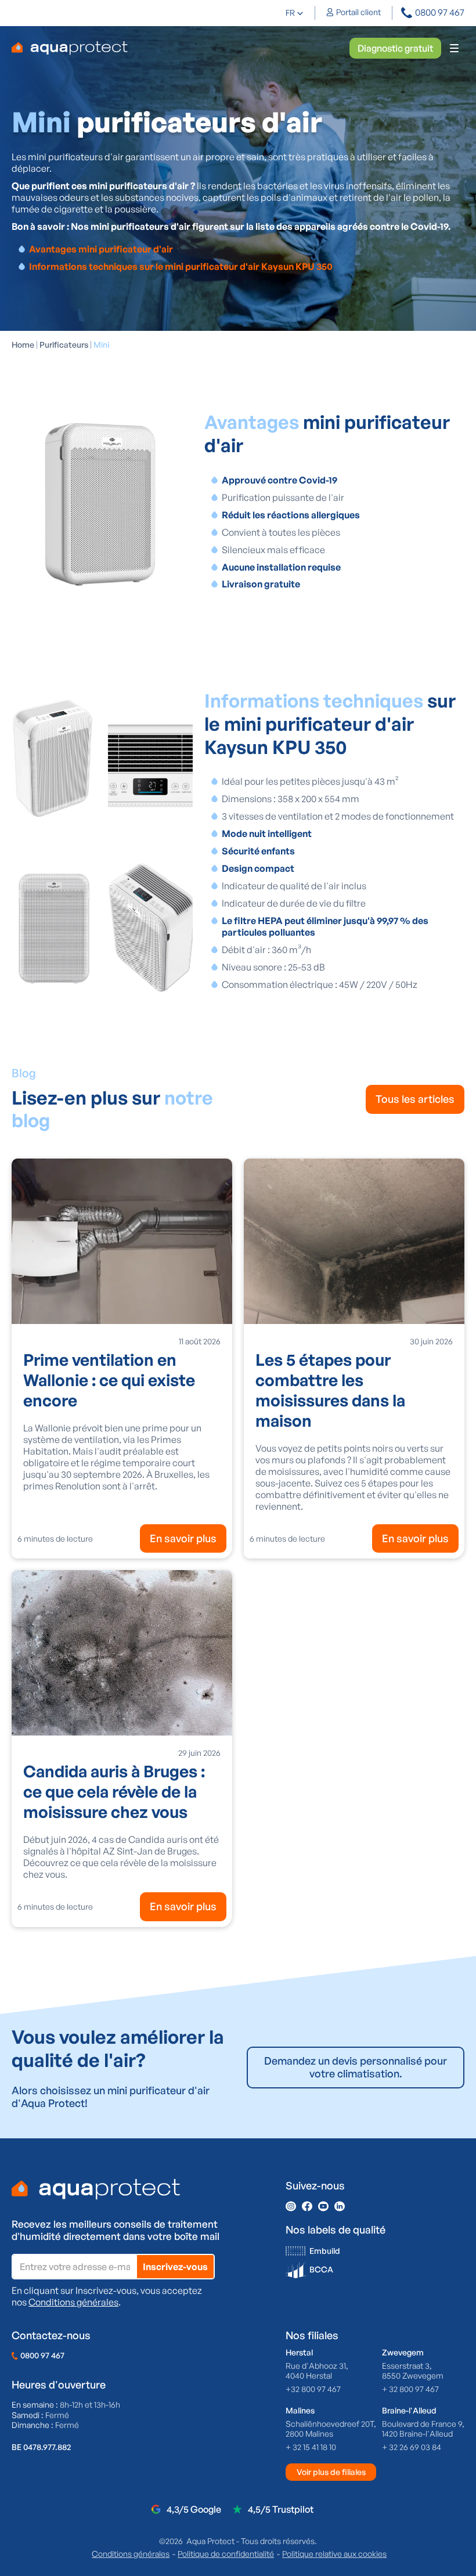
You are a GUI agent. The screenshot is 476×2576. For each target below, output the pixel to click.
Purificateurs (64, 344)
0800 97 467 (42, 2355)
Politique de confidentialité (226, 2554)
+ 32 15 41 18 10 (311, 2447)
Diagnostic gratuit (395, 48)
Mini (101, 344)
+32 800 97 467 (313, 2389)
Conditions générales (73, 2302)
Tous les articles (415, 1099)
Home (23, 344)
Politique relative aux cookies (334, 2554)
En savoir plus (183, 1538)
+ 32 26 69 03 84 (412, 2447)
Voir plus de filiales (331, 2472)
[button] (295, 13)
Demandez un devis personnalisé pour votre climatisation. (356, 2067)
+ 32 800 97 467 (410, 2389)
